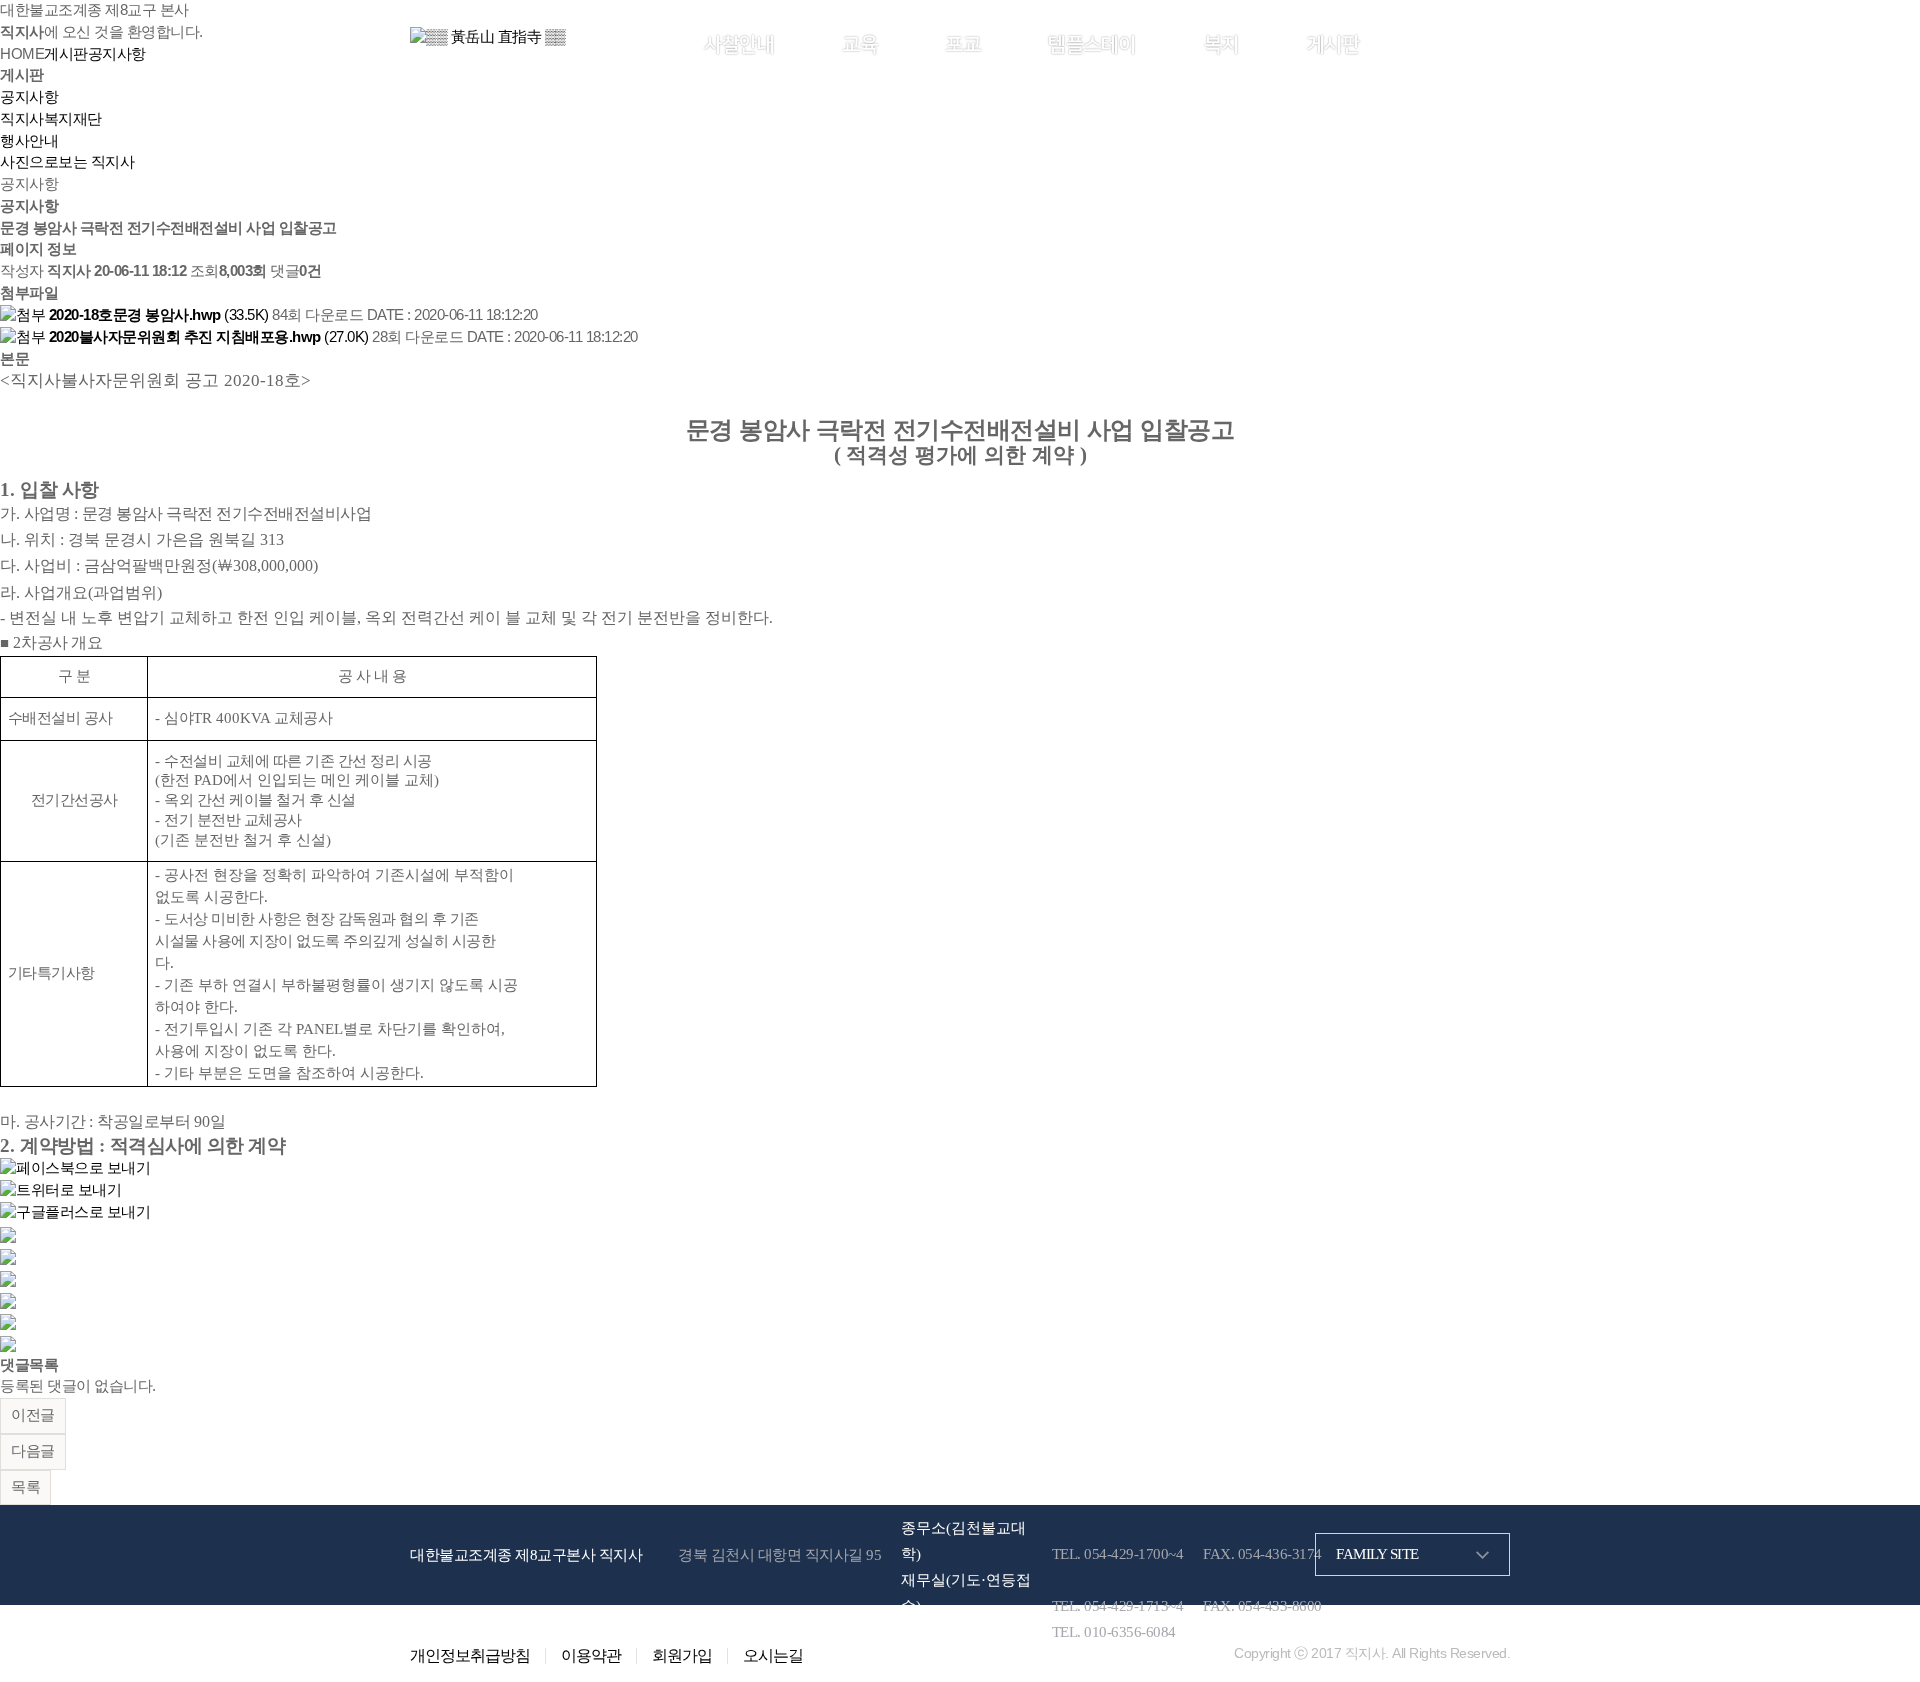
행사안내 (29, 141)
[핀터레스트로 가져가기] (8, 1299)
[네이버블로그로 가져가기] (8, 1343)
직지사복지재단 (51, 119)
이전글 (33, 1415)
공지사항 (29, 97)
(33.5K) (160, 315)
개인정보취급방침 (470, 1656)
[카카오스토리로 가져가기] (8, 1234)
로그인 (1421, 43)
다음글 (33, 1451)
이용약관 (591, 1656)
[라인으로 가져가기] (8, 1256)
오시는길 (773, 1656)
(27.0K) (210, 337)
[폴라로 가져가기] (8, 1278)
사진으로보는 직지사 (67, 162)
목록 (25, 1487)
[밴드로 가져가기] (8, 1321)
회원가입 (1479, 43)
